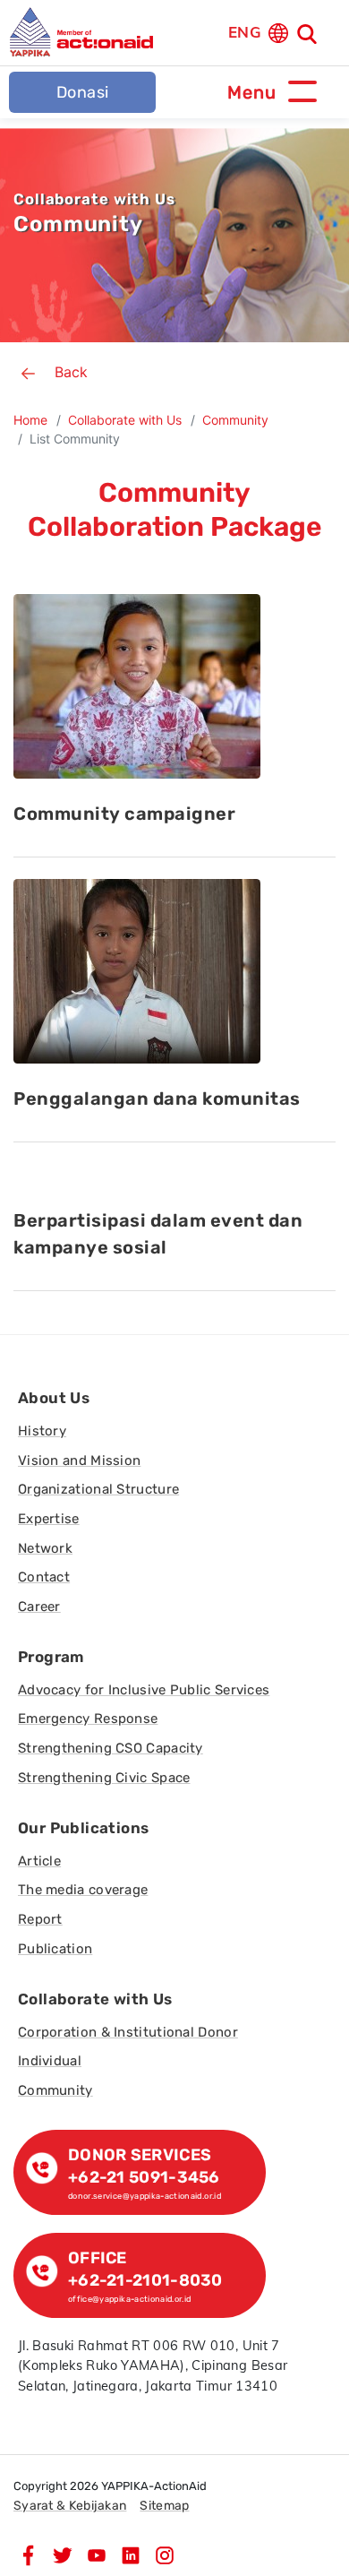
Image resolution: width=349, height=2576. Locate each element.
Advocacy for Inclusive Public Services (144, 1690)
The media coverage (83, 1890)
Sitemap (164, 2506)
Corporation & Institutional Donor (128, 2032)
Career (39, 1607)
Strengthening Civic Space (104, 1778)
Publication (55, 1949)
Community (235, 420)
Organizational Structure (98, 1489)
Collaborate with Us (125, 420)
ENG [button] (245, 32)
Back (71, 372)
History (42, 1431)
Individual (50, 2061)
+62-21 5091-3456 (144, 2177)
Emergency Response (88, 1719)
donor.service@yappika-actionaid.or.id (145, 2196)
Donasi (83, 92)
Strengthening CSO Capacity (111, 1748)
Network (45, 1548)
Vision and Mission (79, 1460)
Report (40, 1919)
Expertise (49, 1519)
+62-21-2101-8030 (145, 2280)
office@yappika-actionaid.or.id (130, 2299)
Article (39, 1861)
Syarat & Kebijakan (70, 2506)
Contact (44, 1577)
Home (30, 420)
